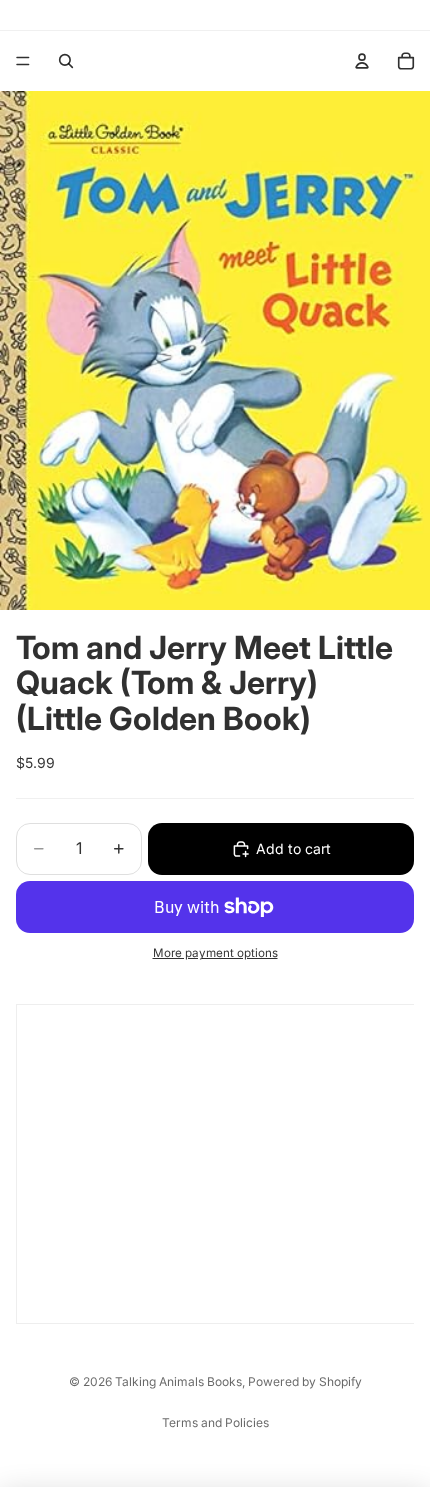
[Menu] (23, 61)
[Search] (66, 61)
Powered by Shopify (305, 1381)
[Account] (362, 61)
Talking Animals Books (178, 1381)
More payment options (215, 953)
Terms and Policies (215, 1422)
